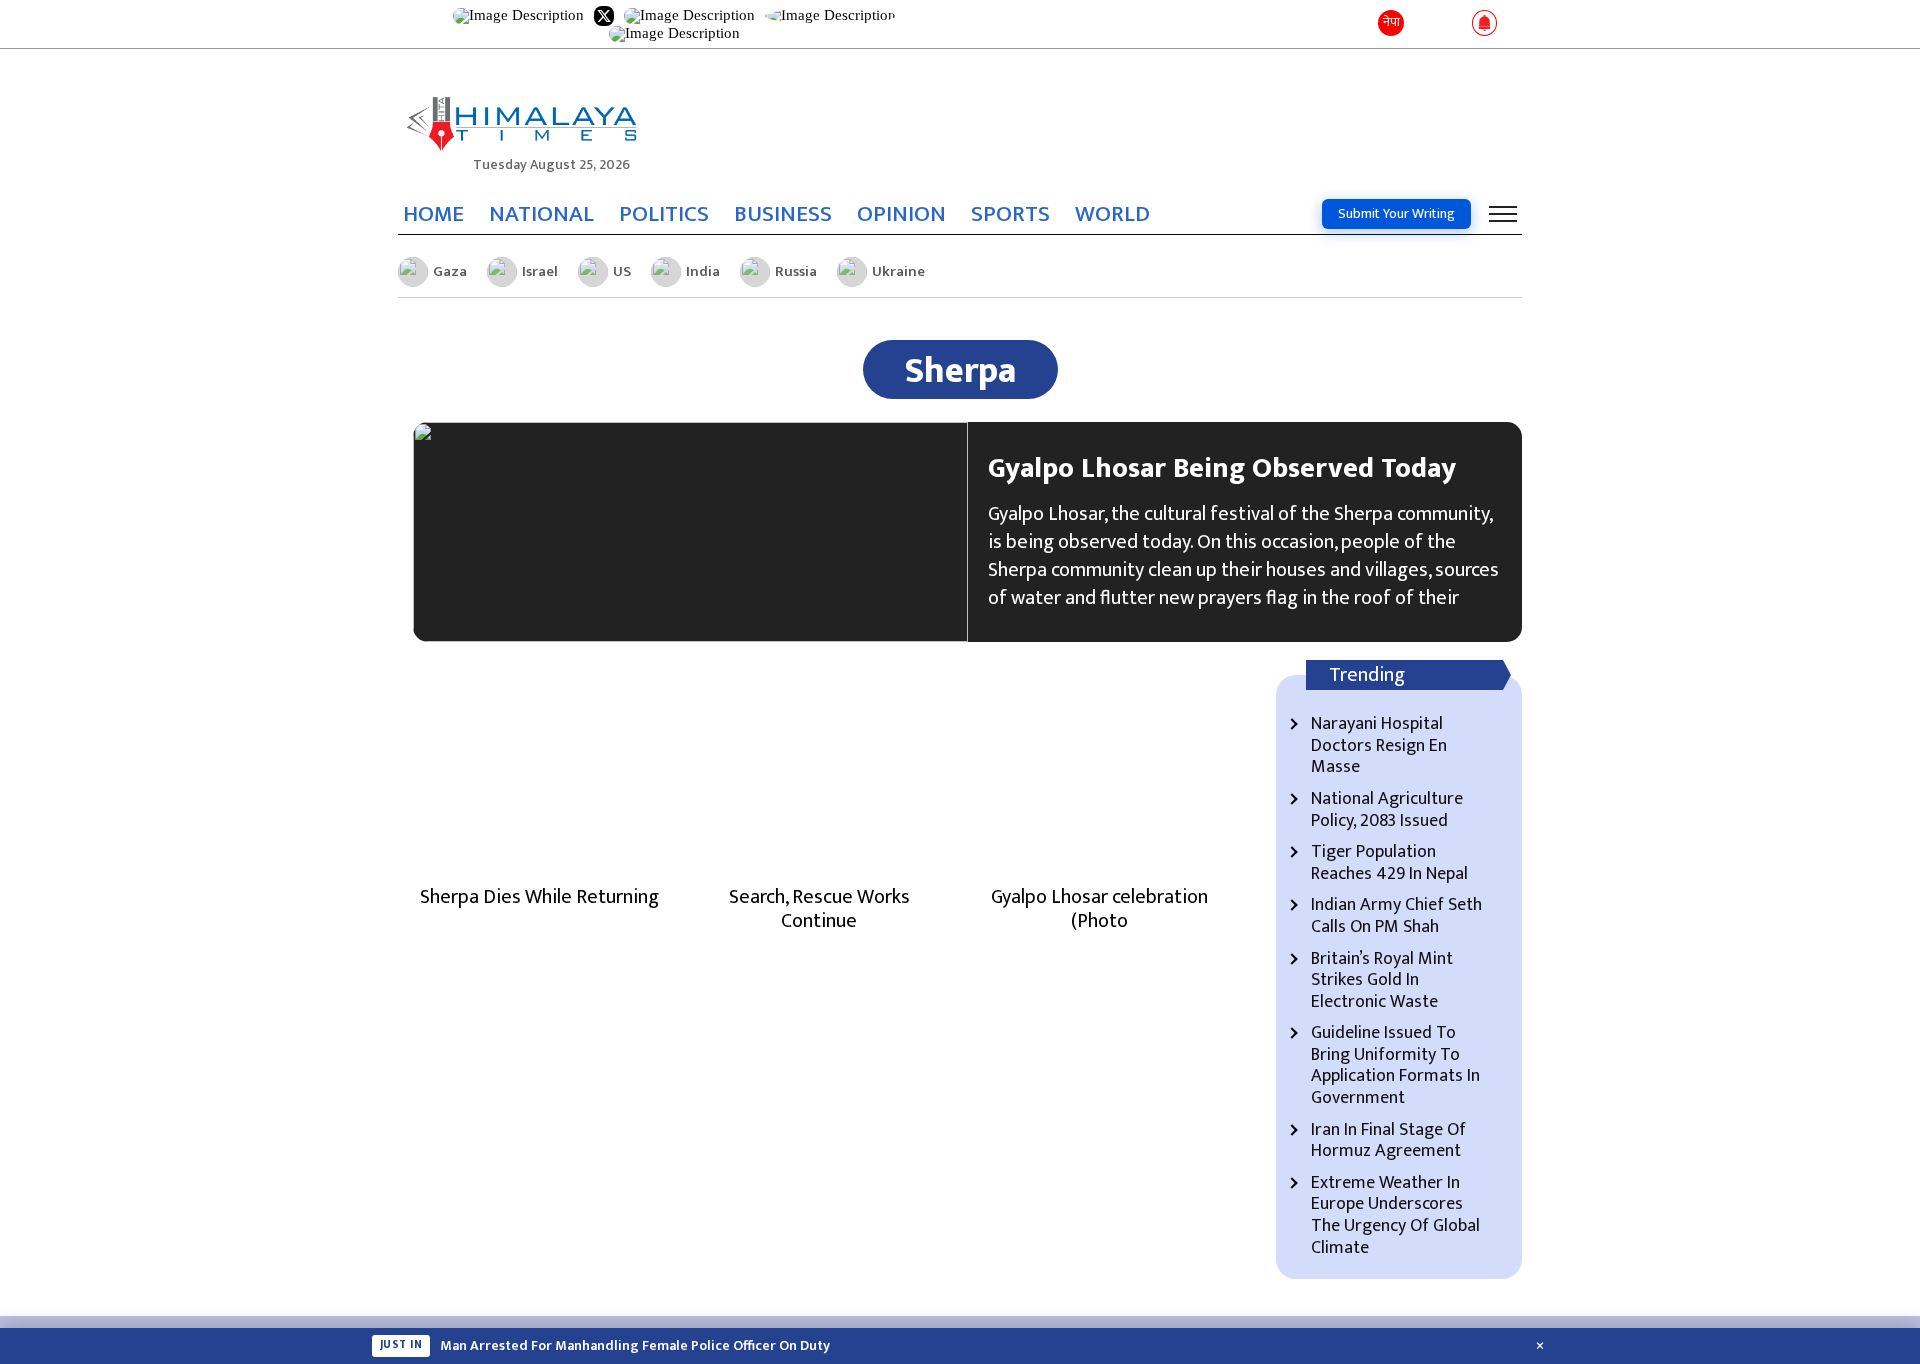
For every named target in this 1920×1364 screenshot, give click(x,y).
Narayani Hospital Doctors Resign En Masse (1379, 746)
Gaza (450, 271)
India (703, 271)
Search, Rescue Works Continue (819, 909)
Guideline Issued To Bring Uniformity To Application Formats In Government (1395, 1066)
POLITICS (664, 214)
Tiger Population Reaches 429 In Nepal (1389, 863)
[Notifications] (1484, 24)
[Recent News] (1423, 24)
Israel (540, 271)
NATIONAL (541, 214)
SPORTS (1010, 214)
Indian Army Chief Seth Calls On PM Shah (1396, 916)
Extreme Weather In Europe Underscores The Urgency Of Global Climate (1395, 1216)
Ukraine (898, 271)
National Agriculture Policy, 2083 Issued (1387, 810)
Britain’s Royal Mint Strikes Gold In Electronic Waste (1382, 981)
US (622, 271)
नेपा (1391, 22)
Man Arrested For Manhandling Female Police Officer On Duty (635, 1346)
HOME (433, 214)
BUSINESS (783, 214)
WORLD (1112, 214)
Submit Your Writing (1396, 213)
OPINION (901, 214)
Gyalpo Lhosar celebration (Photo (1099, 909)
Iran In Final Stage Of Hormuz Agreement (1388, 1141)
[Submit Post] (1452, 24)
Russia (796, 271)
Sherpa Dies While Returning (539, 897)
